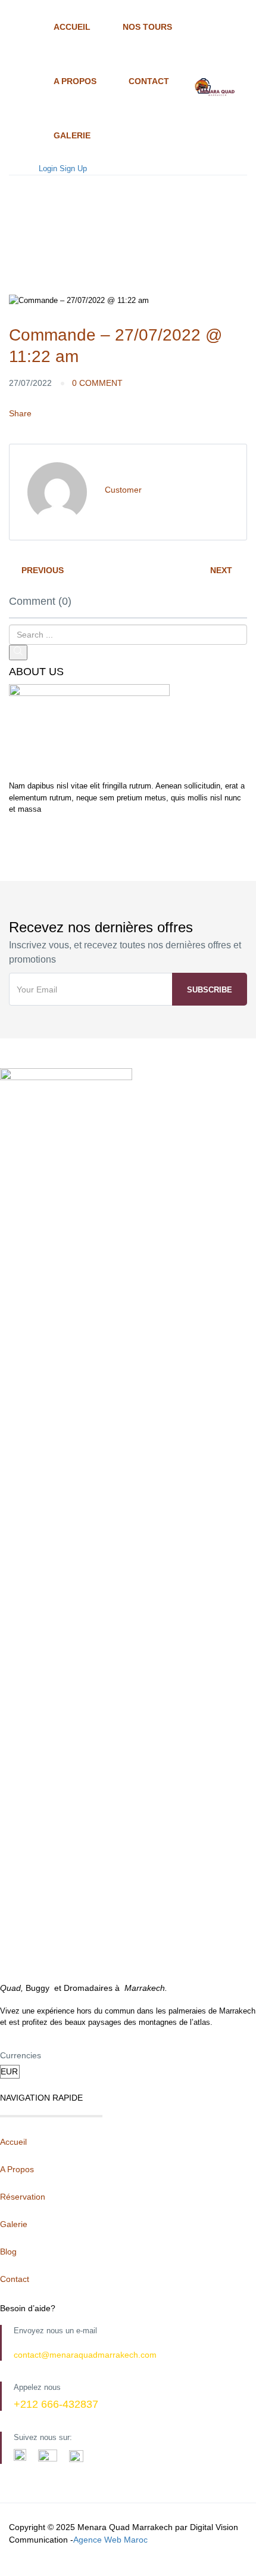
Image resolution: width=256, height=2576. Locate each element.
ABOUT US (36, 672)
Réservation (23, 2197)
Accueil (72, 27)
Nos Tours (147, 27)
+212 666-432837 (56, 2404)
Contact (149, 81)
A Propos (75, 81)
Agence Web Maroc (110, 2540)
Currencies (21, 2055)
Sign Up (73, 168)
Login (48, 168)
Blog (8, 2252)
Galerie (72, 135)
